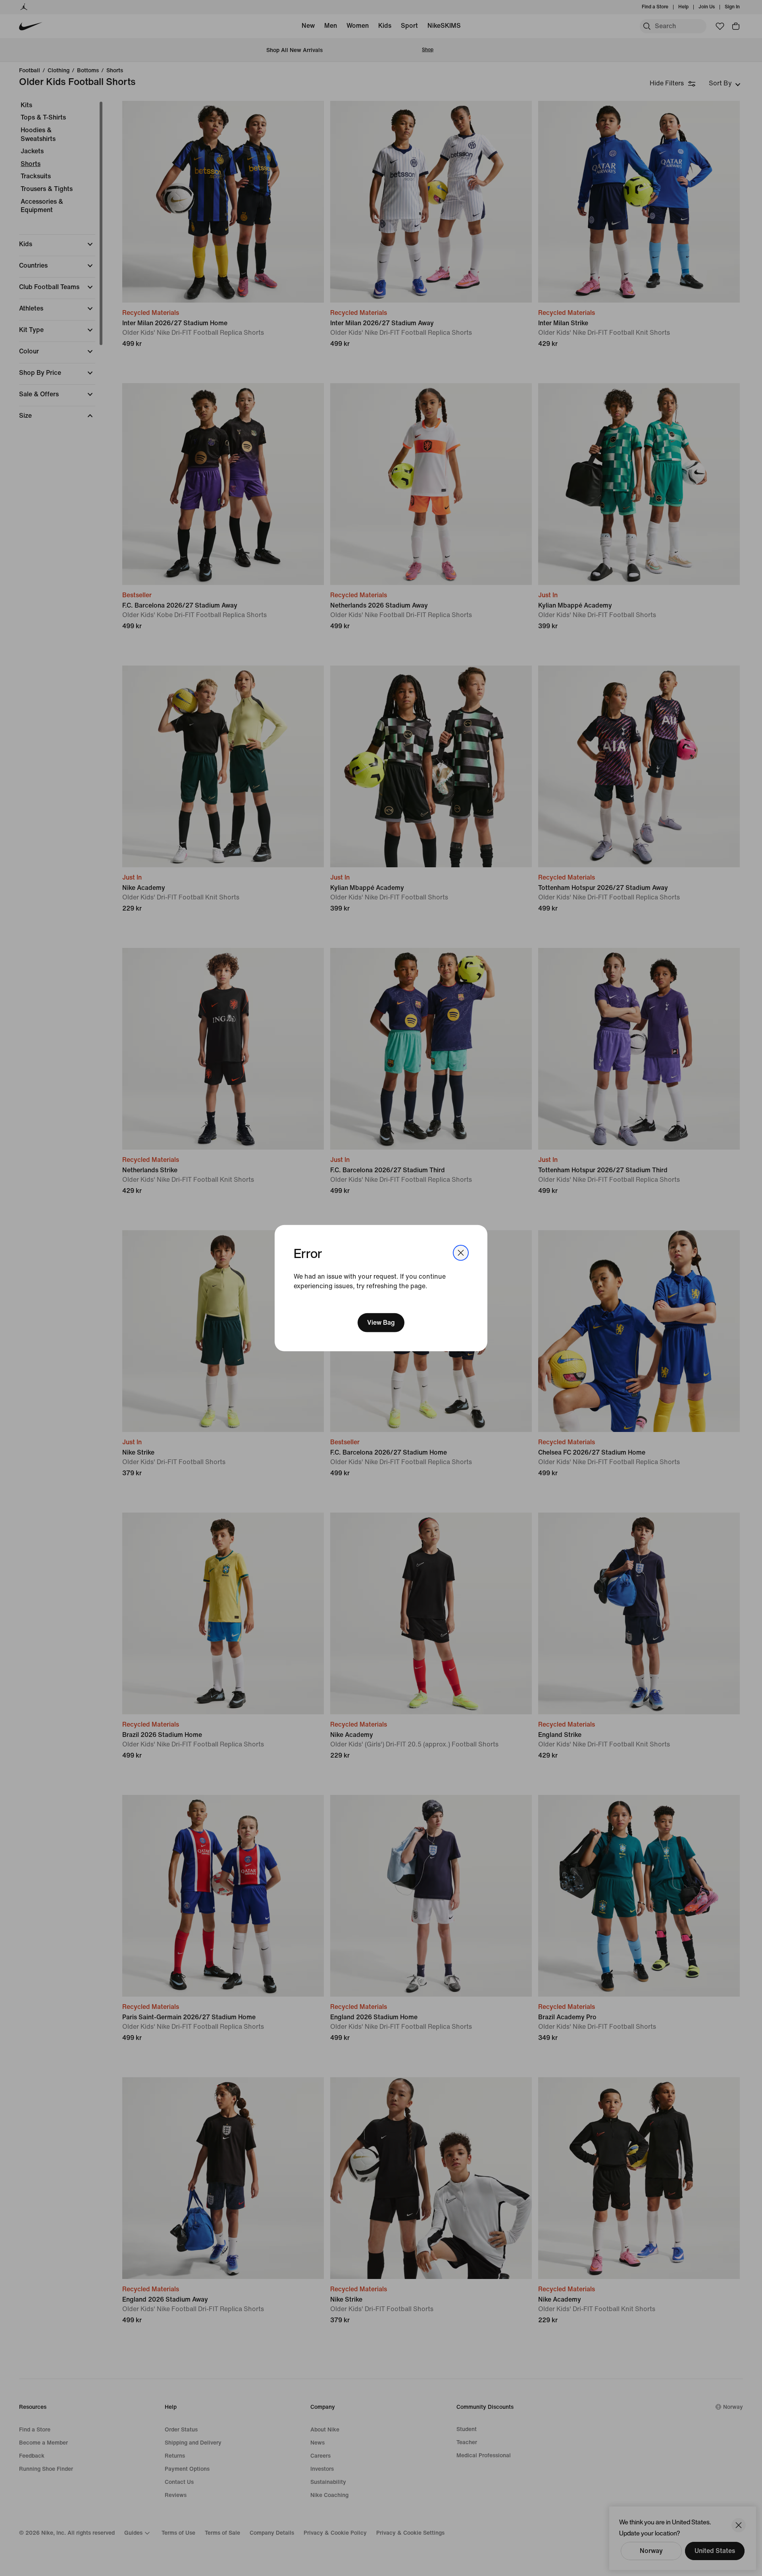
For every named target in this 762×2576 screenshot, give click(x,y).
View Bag (381, 1323)
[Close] (461, 1252)
